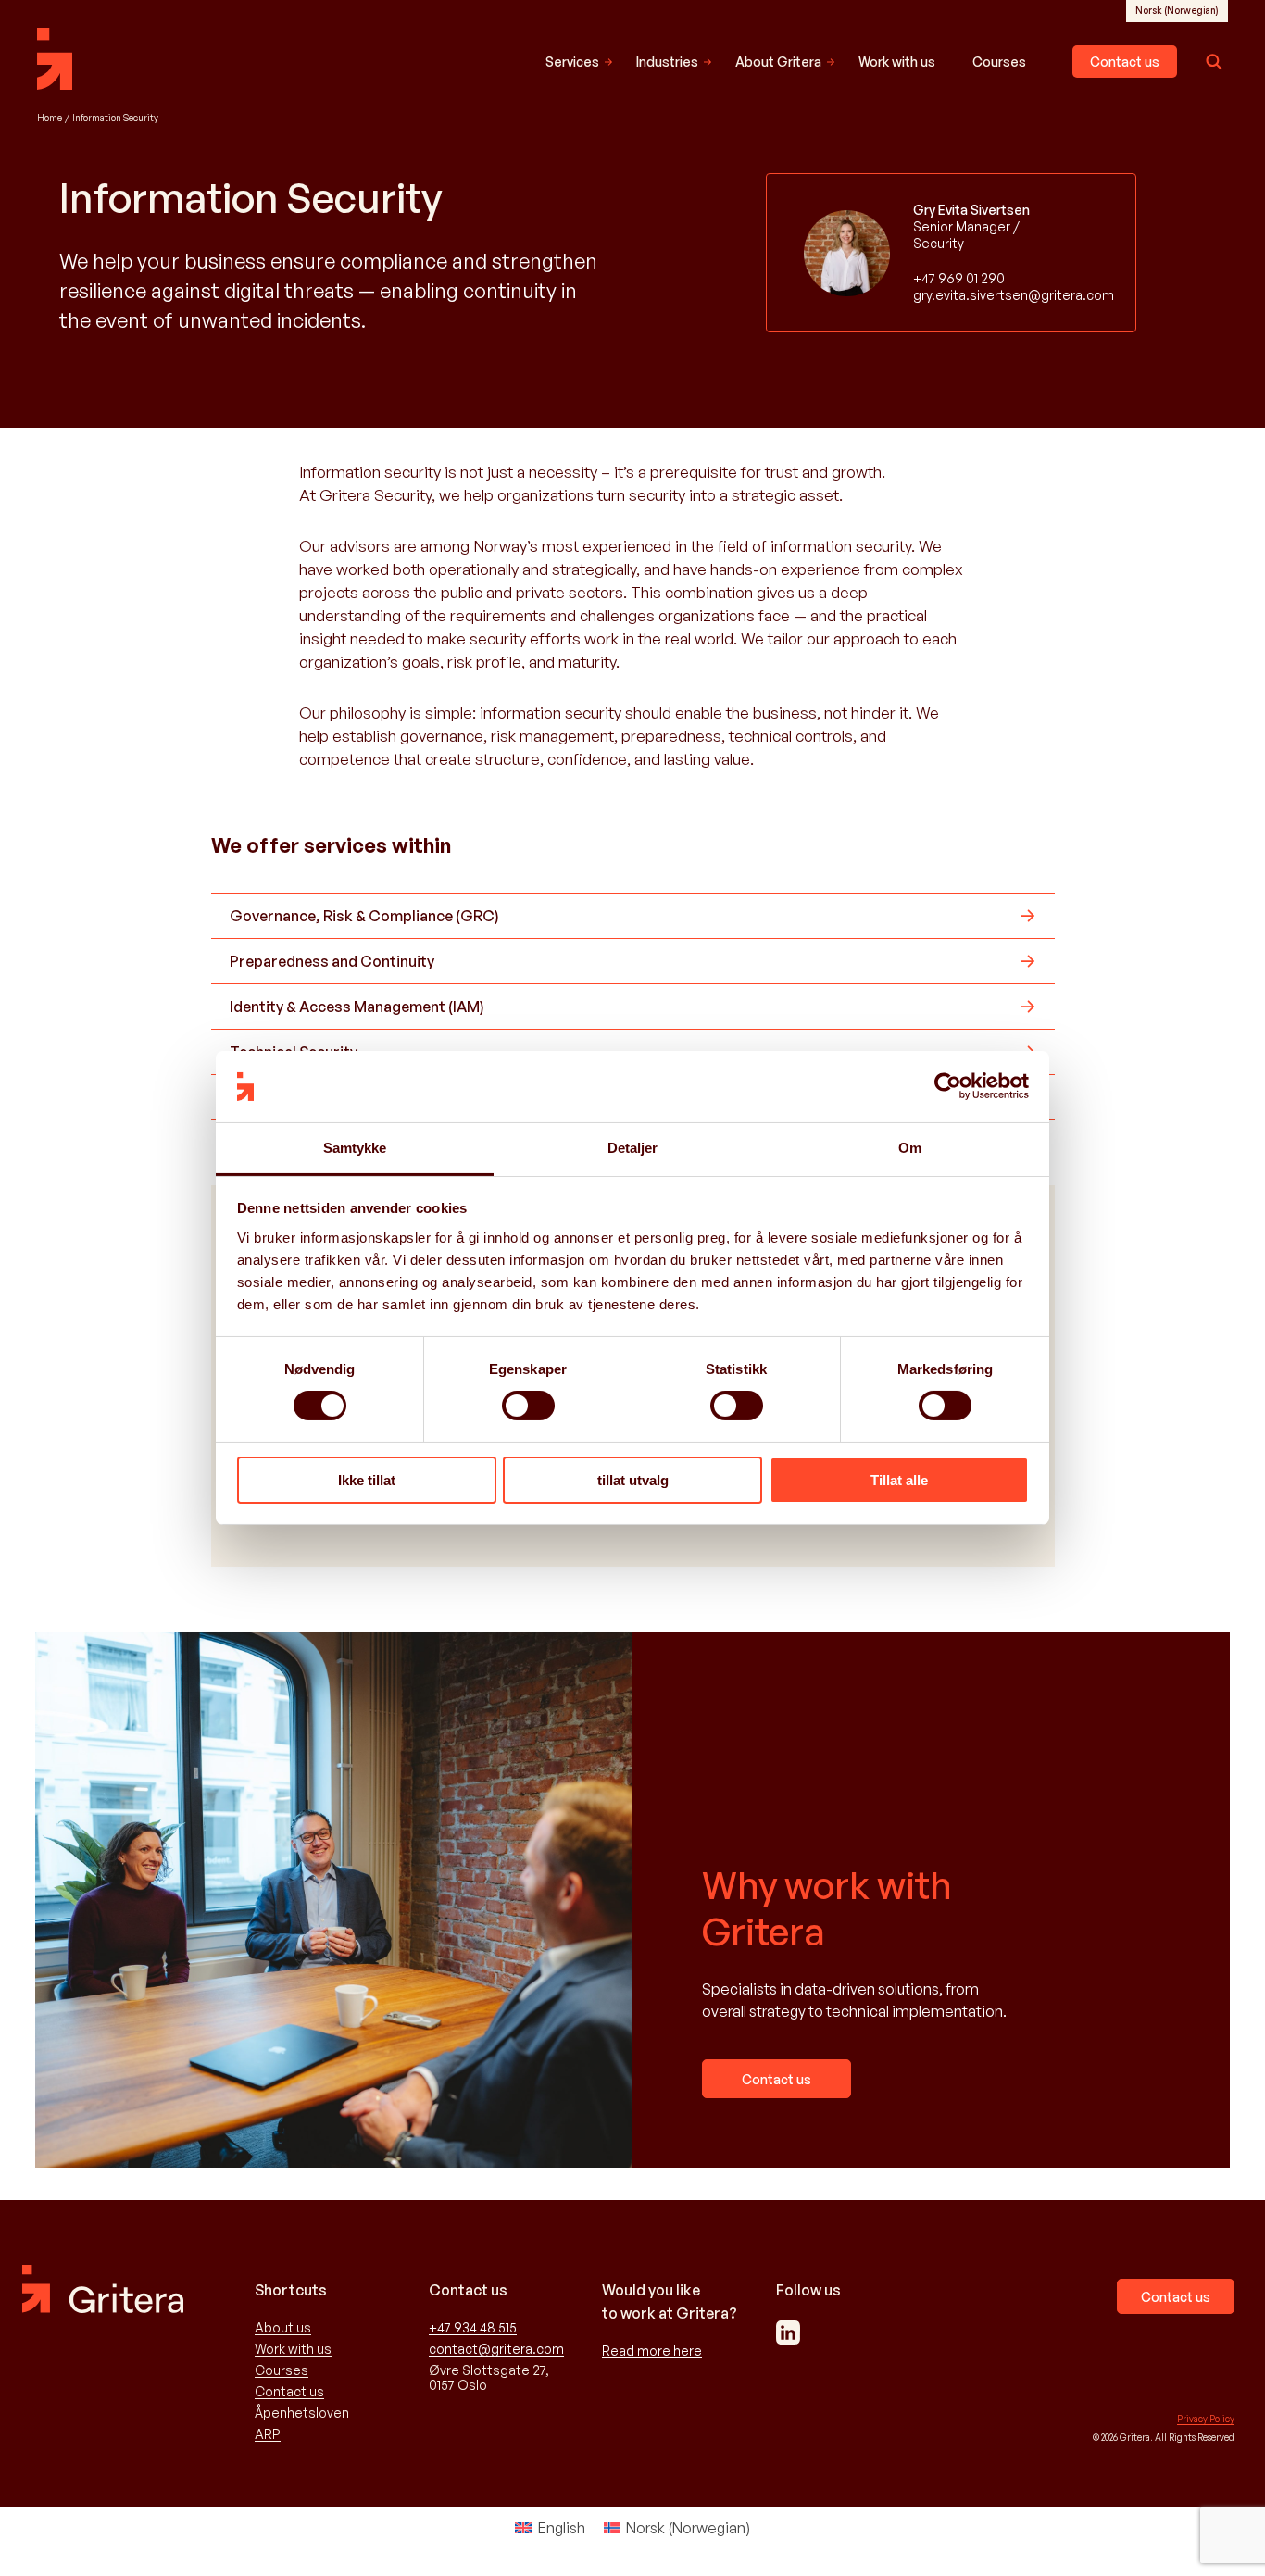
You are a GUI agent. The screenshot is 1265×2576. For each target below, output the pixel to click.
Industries (667, 62)
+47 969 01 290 (959, 278)
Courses (999, 62)
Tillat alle (899, 1480)
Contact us (1125, 62)
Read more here (652, 2351)
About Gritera (778, 62)
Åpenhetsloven (302, 2413)
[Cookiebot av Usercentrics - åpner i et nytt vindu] (948, 1086)
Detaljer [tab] (633, 1148)
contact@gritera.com (496, 2349)
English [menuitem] (562, 2528)
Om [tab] (910, 1148)
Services (572, 62)
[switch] (528, 1406)
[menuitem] (1177, 10)
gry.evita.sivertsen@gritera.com (992, 295)
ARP (268, 2434)
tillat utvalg (633, 1480)
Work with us (897, 62)
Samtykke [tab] (355, 1148)
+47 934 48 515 (473, 2328)
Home (50, 118)
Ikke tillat (367, 1480)
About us (283, 2328)
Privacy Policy (1206, 2419)
